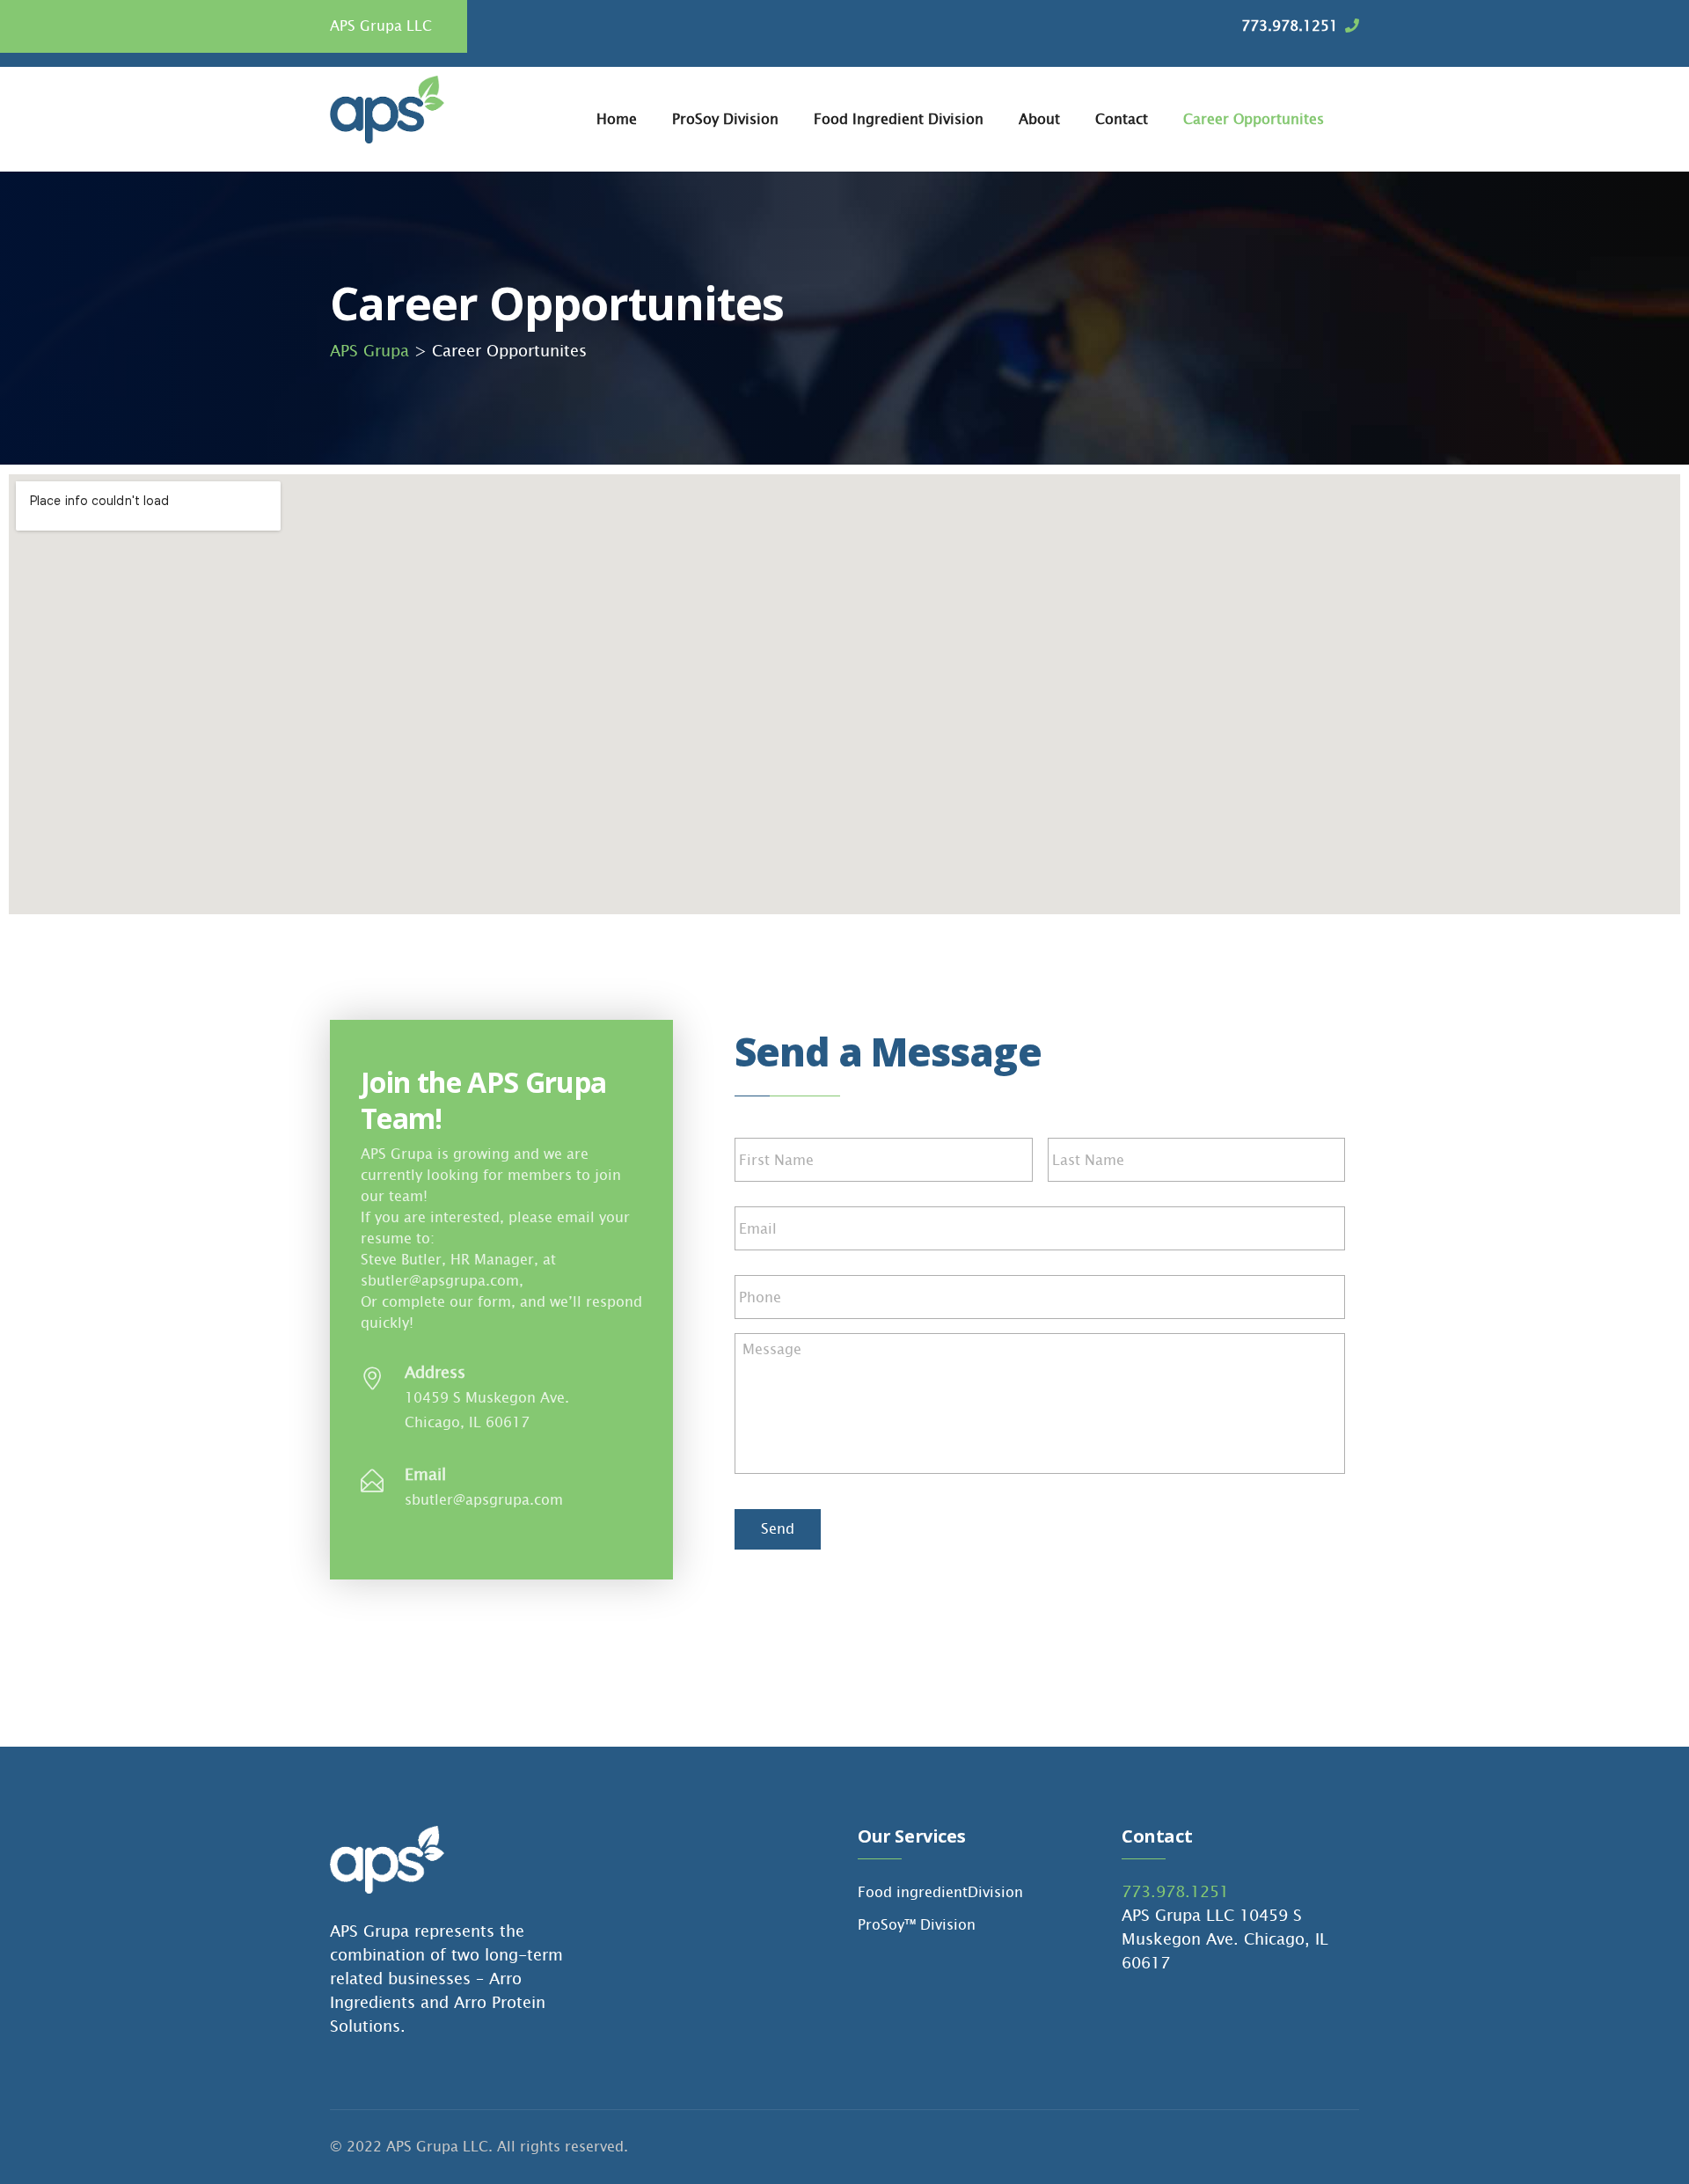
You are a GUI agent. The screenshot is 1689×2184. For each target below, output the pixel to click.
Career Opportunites (1254, 119)
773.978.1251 (1290, 26)
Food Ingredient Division (899, 119)
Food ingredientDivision (940, 1892)
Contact (1122, 119)
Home (617, 119)
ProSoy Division (725, 119)
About (1039, 119)
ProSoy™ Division (917, 1925)
